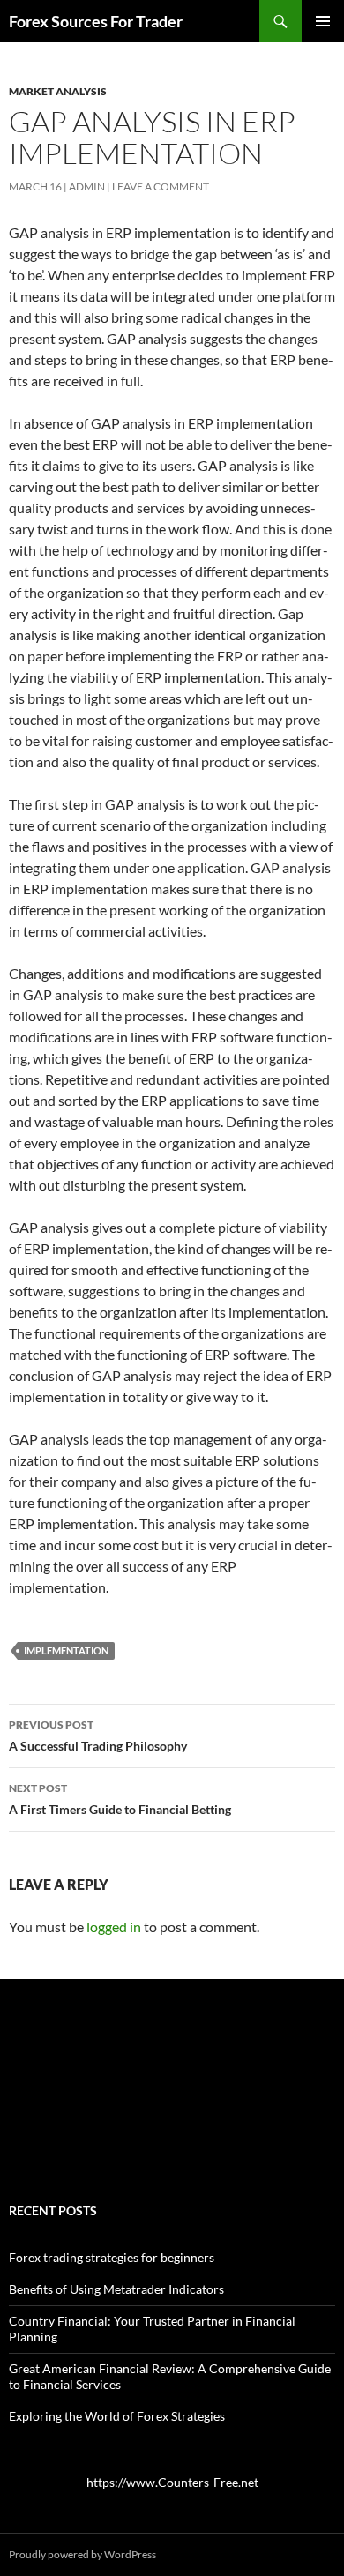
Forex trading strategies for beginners (112, 2257)
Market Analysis (58, 91)
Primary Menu (323, 21)
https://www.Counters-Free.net (172, 2482)
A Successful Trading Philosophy (98, 1736)
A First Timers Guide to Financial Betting (120, 1799)
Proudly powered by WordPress (82, 2554)
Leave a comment (161, 187)
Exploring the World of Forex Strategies (117, 2416)
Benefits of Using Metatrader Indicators (116, 2289)
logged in (114, 1926)
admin (87, 187)
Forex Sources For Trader (96, 21)
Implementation (66, 1650)
